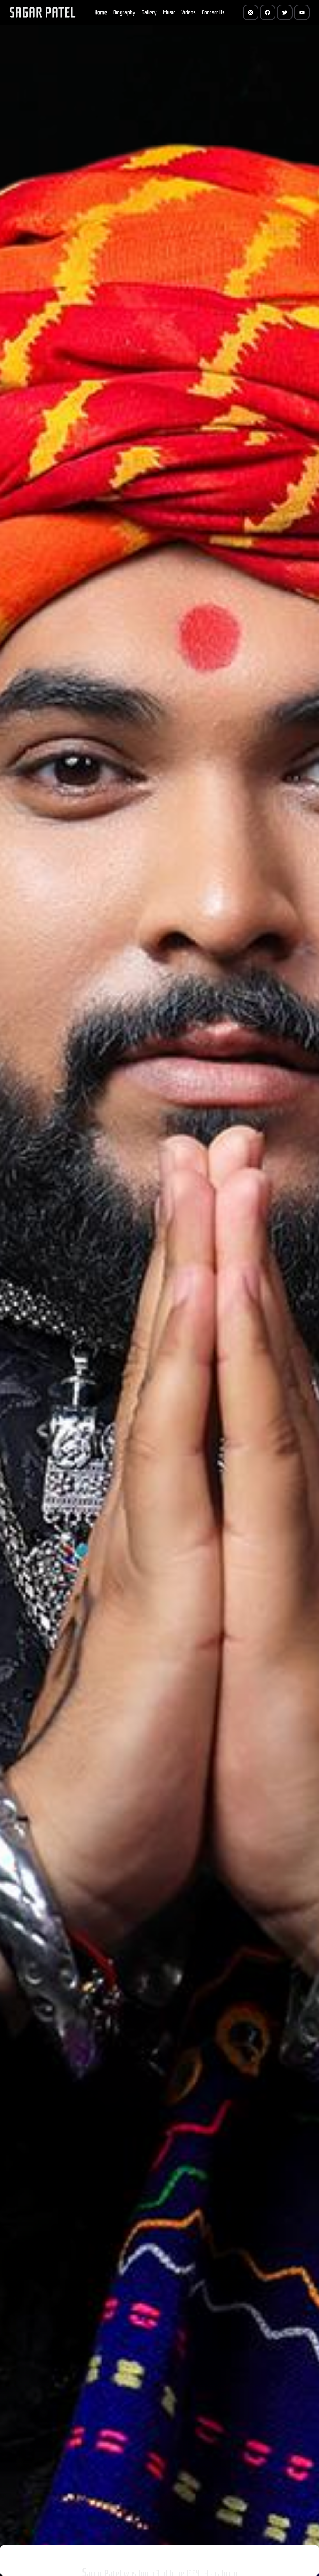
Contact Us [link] (213, 12)
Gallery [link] (149, 12)
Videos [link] (188, 12)
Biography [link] (124, 12)
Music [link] (169, 12)
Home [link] (101, 12)
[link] (251, 12)
